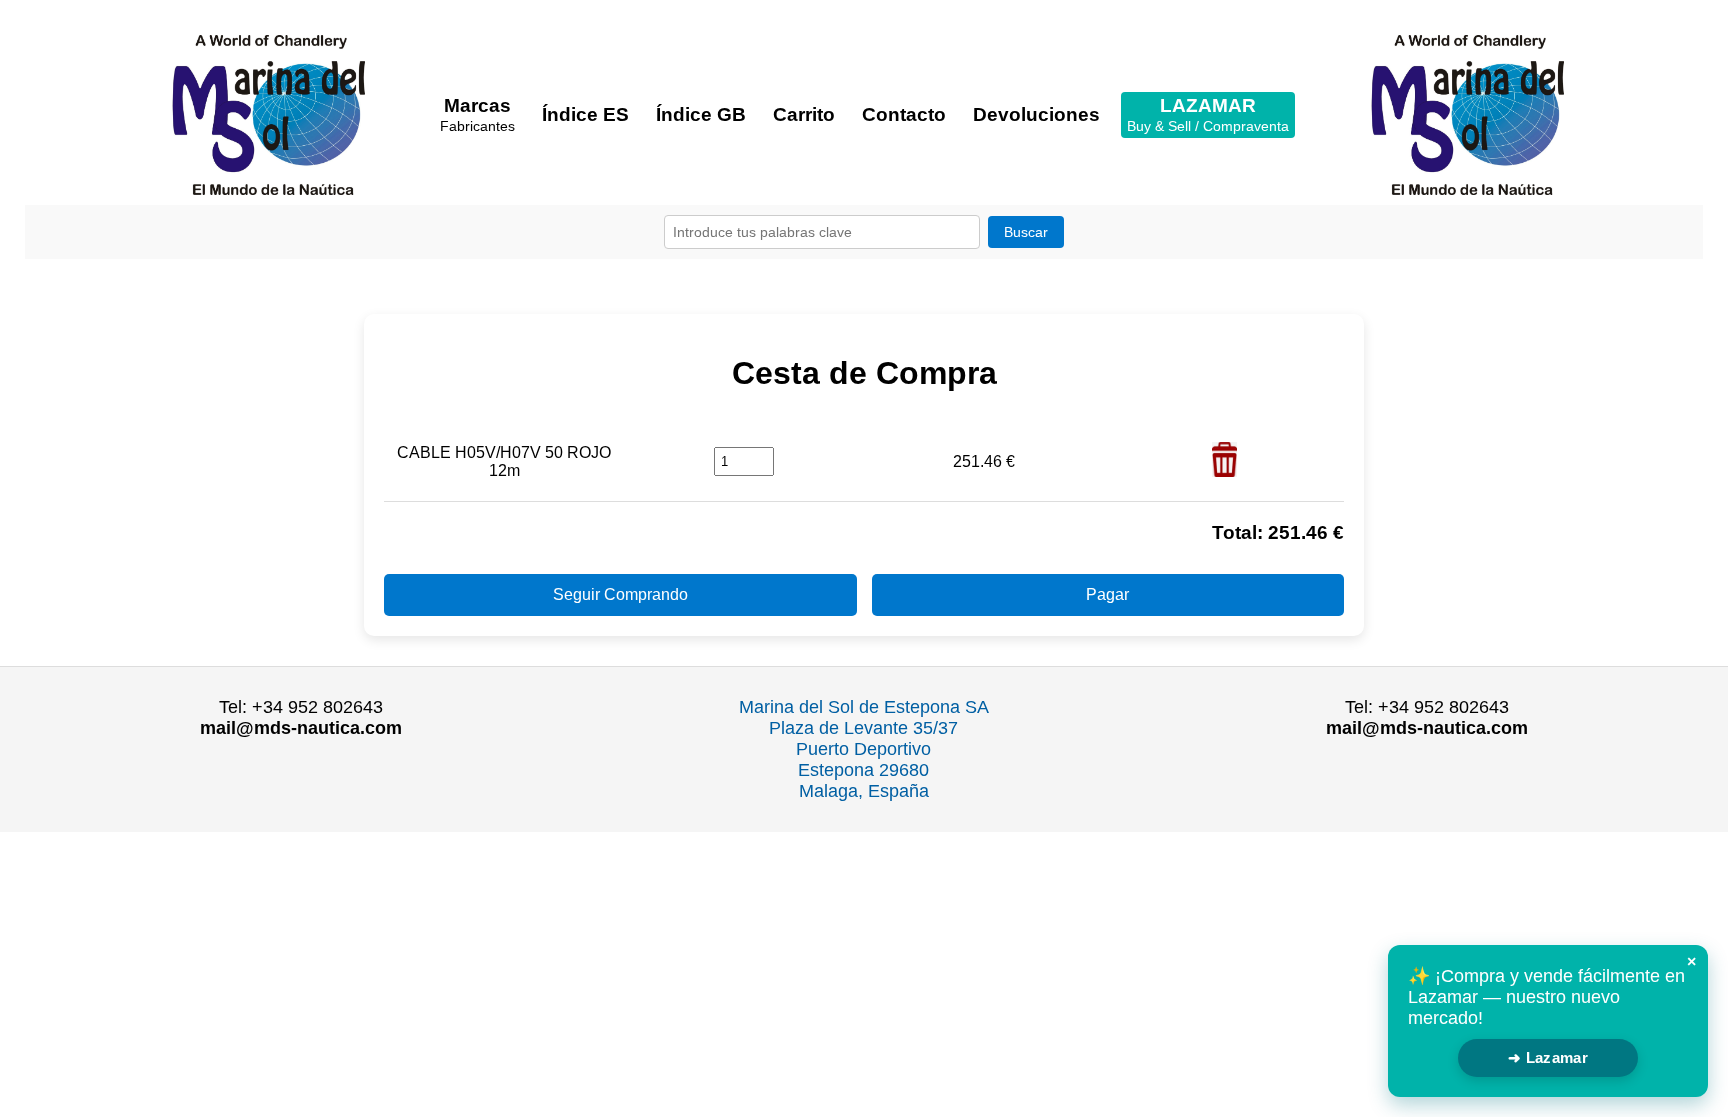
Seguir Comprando (620, 594)
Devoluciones (1036, 114)
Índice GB (701, 114)
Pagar (1107, 594)
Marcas (477, 114)
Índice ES (585, 114)
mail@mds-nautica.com (301, 728)
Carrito (804, 114)
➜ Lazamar (1548, 1057)
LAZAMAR (1208, 114)
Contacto (904, 114)
